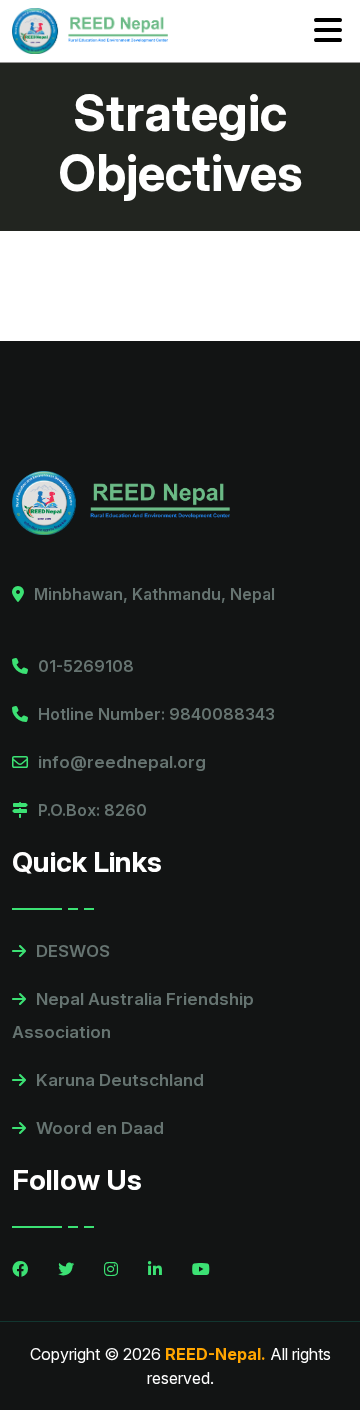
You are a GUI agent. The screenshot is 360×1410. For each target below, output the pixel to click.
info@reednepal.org (122, 762)
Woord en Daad (100, 1128)
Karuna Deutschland (120, 1080)
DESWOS (73, 951)
